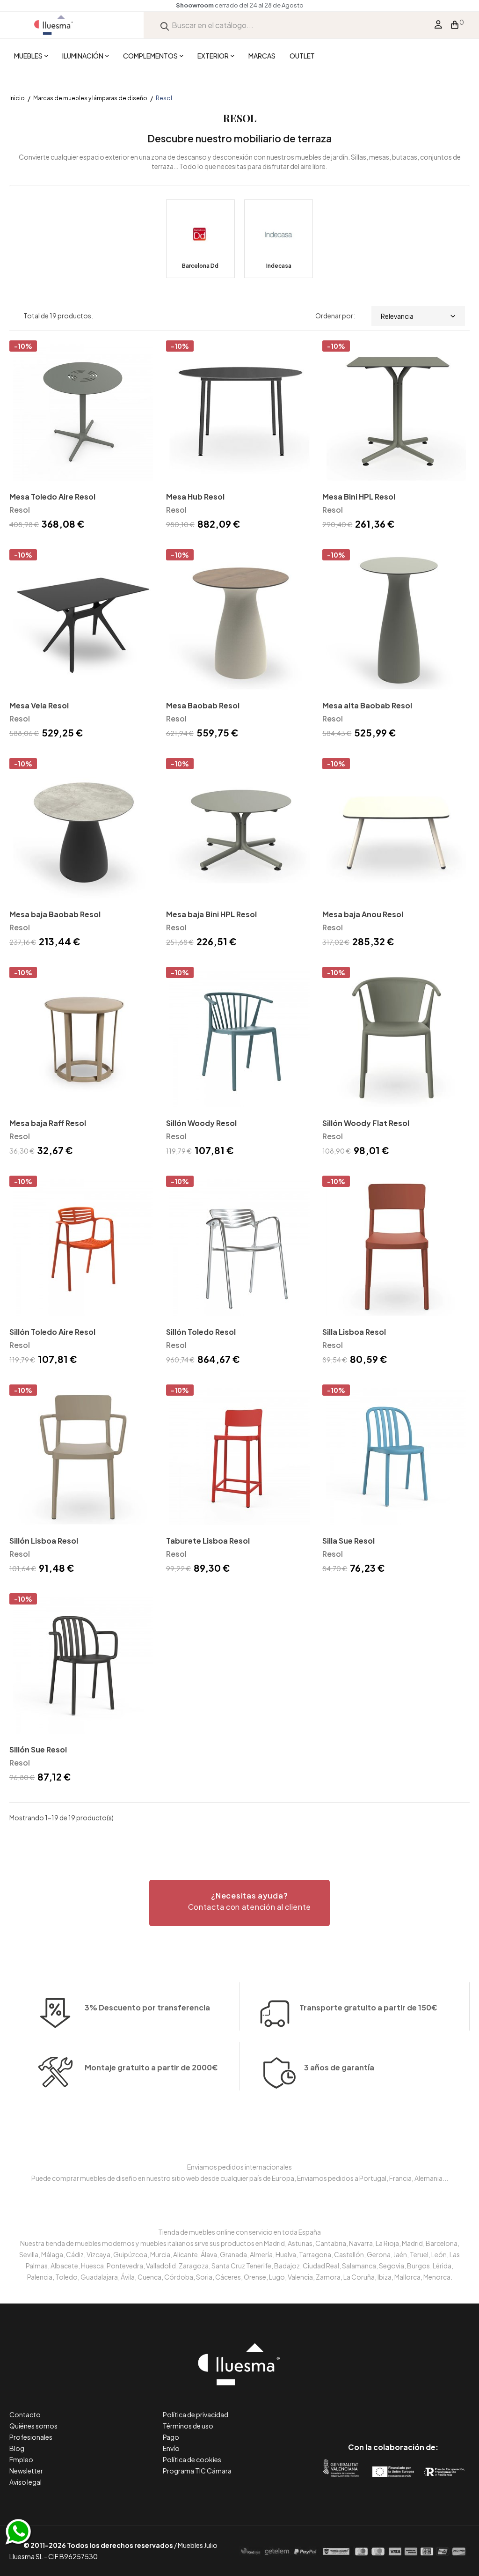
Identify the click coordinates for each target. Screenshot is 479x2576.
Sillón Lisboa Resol (44, 1541)
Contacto (25, 2414)
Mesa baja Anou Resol (363, 914)
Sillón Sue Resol (38, 1749)
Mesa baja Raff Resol (48, 1123)
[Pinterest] (372, 2408)
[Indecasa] (279, 239)
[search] (165, 25)
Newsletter (26, 2471)
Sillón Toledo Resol (201, 1332)
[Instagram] (414, 2408)
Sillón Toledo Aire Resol (52, 1332)
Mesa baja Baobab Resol (55, 914)
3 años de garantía (339, 2067)
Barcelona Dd (200, 266)
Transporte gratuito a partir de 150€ (368, 2007)
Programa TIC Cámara (197, 2471)
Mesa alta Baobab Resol (367, 705)
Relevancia (397, 316)
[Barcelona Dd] (200, 239)
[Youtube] (435, 2408)
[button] (239, 1903)
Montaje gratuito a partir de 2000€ (151, 2067)
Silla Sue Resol (348, 1541)
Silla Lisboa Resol (354, 1332)
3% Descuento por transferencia (147, 2007)
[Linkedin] (393, 2408)
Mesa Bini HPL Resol (359, 497)
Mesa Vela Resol (39, 705)
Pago (171, 2437)
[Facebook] (351, 2408)
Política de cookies (192, 2459)
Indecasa (279, 266)
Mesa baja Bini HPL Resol (211, 914)
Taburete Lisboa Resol (208, 1541)
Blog (17, 2448)
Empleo (21, 2459)
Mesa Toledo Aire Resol (52, 497)
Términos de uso (188, 2426)
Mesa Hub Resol (195, 497)
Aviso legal (25, 2482)
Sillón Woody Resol (201, 1123)
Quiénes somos (33, 2426)
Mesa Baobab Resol (203, 705)
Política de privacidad (196, 2414)
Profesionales (31, 2437)
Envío (171, 2448)
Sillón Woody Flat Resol (366, 1123)
